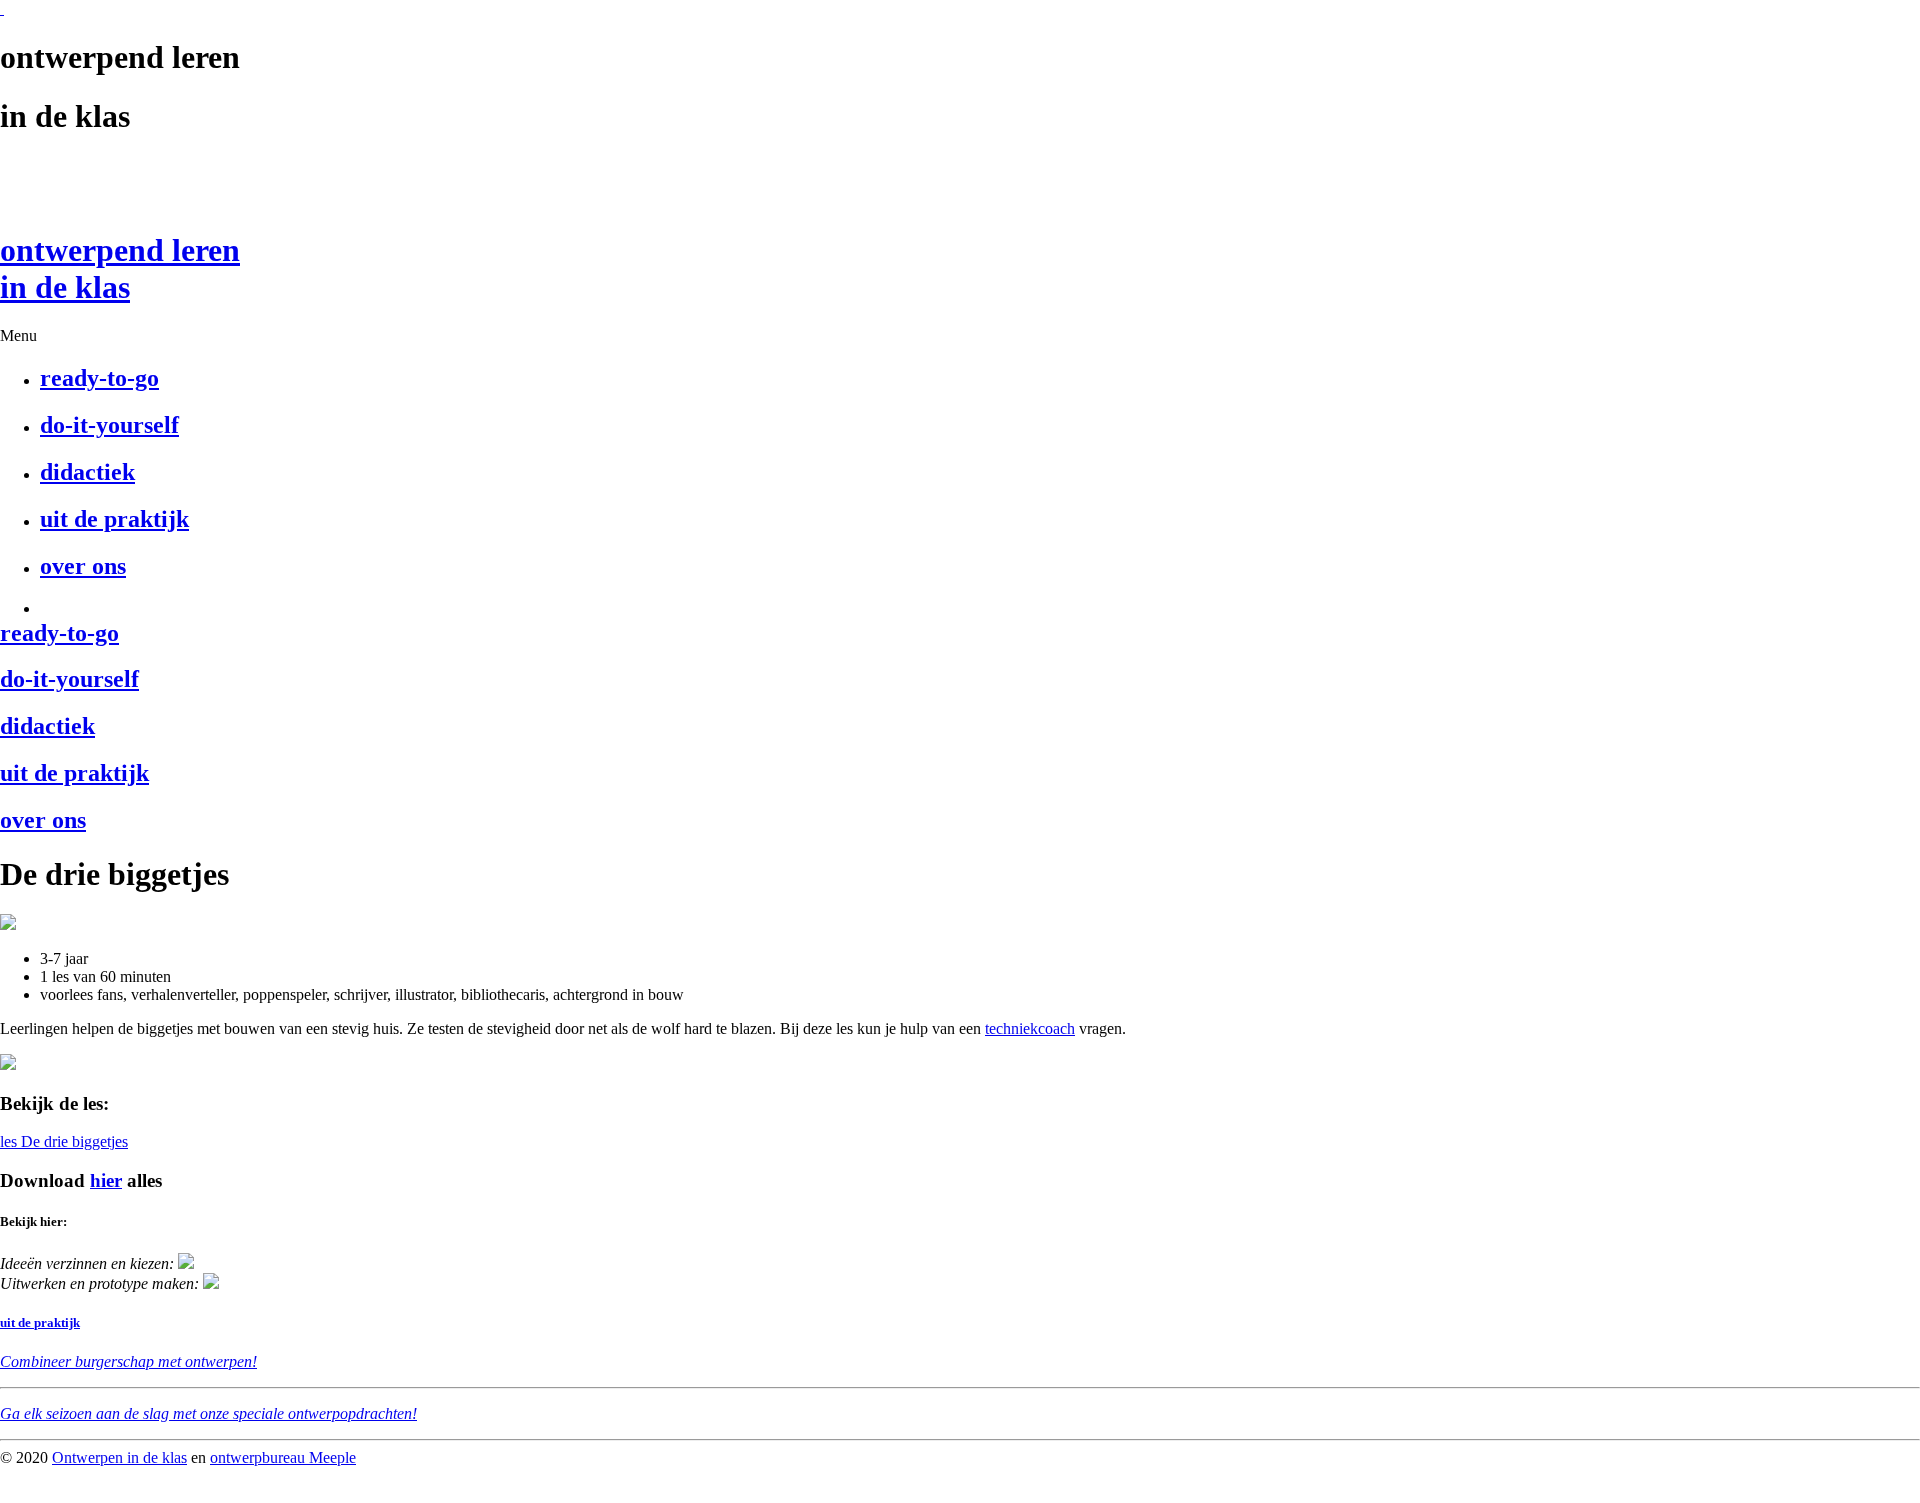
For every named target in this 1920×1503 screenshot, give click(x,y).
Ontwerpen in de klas (119, 1457)
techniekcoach (1030, 1028)
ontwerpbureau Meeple (283, 1457)
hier (106, 1180)
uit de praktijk (40, 1322)
